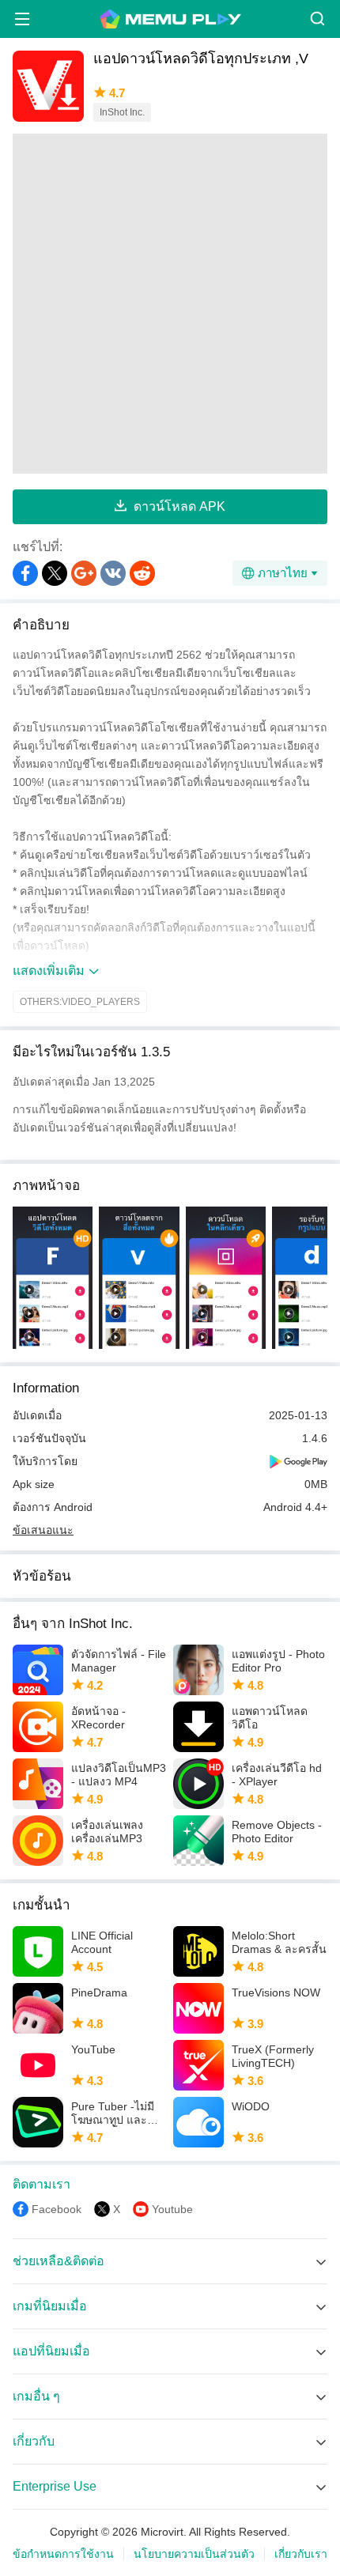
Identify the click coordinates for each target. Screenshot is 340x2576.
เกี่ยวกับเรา (301, 2554)
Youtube (172, 2209)
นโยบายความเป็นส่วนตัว (194, 2554)
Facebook (57, 2209)
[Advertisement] (170, 304)
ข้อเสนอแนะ (43, 1530)
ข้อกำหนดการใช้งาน (63, 2554)
